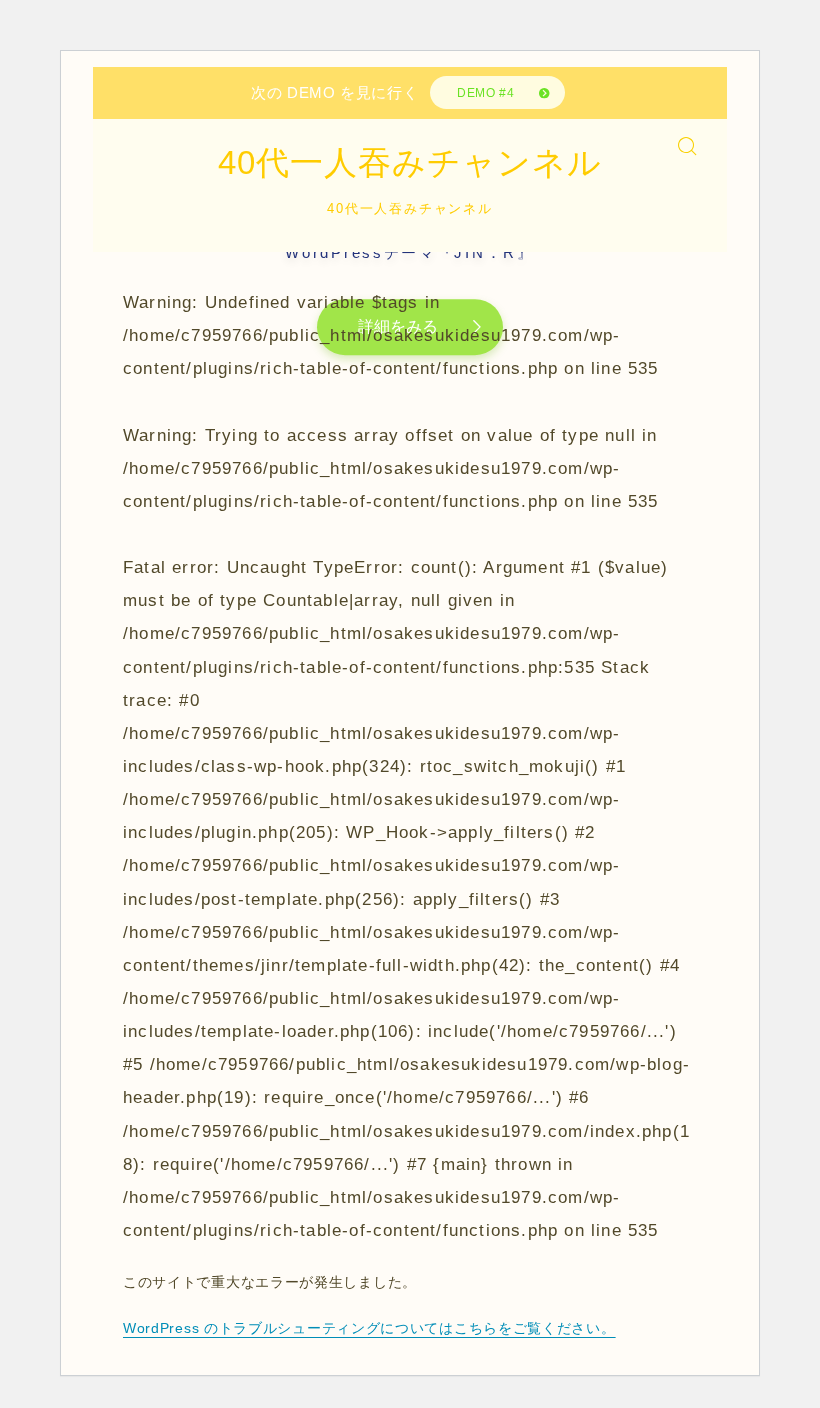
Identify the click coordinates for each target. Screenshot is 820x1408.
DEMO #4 (485, 93)
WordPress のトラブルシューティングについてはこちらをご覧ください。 (369, 1328)
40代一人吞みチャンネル (410, 163)
